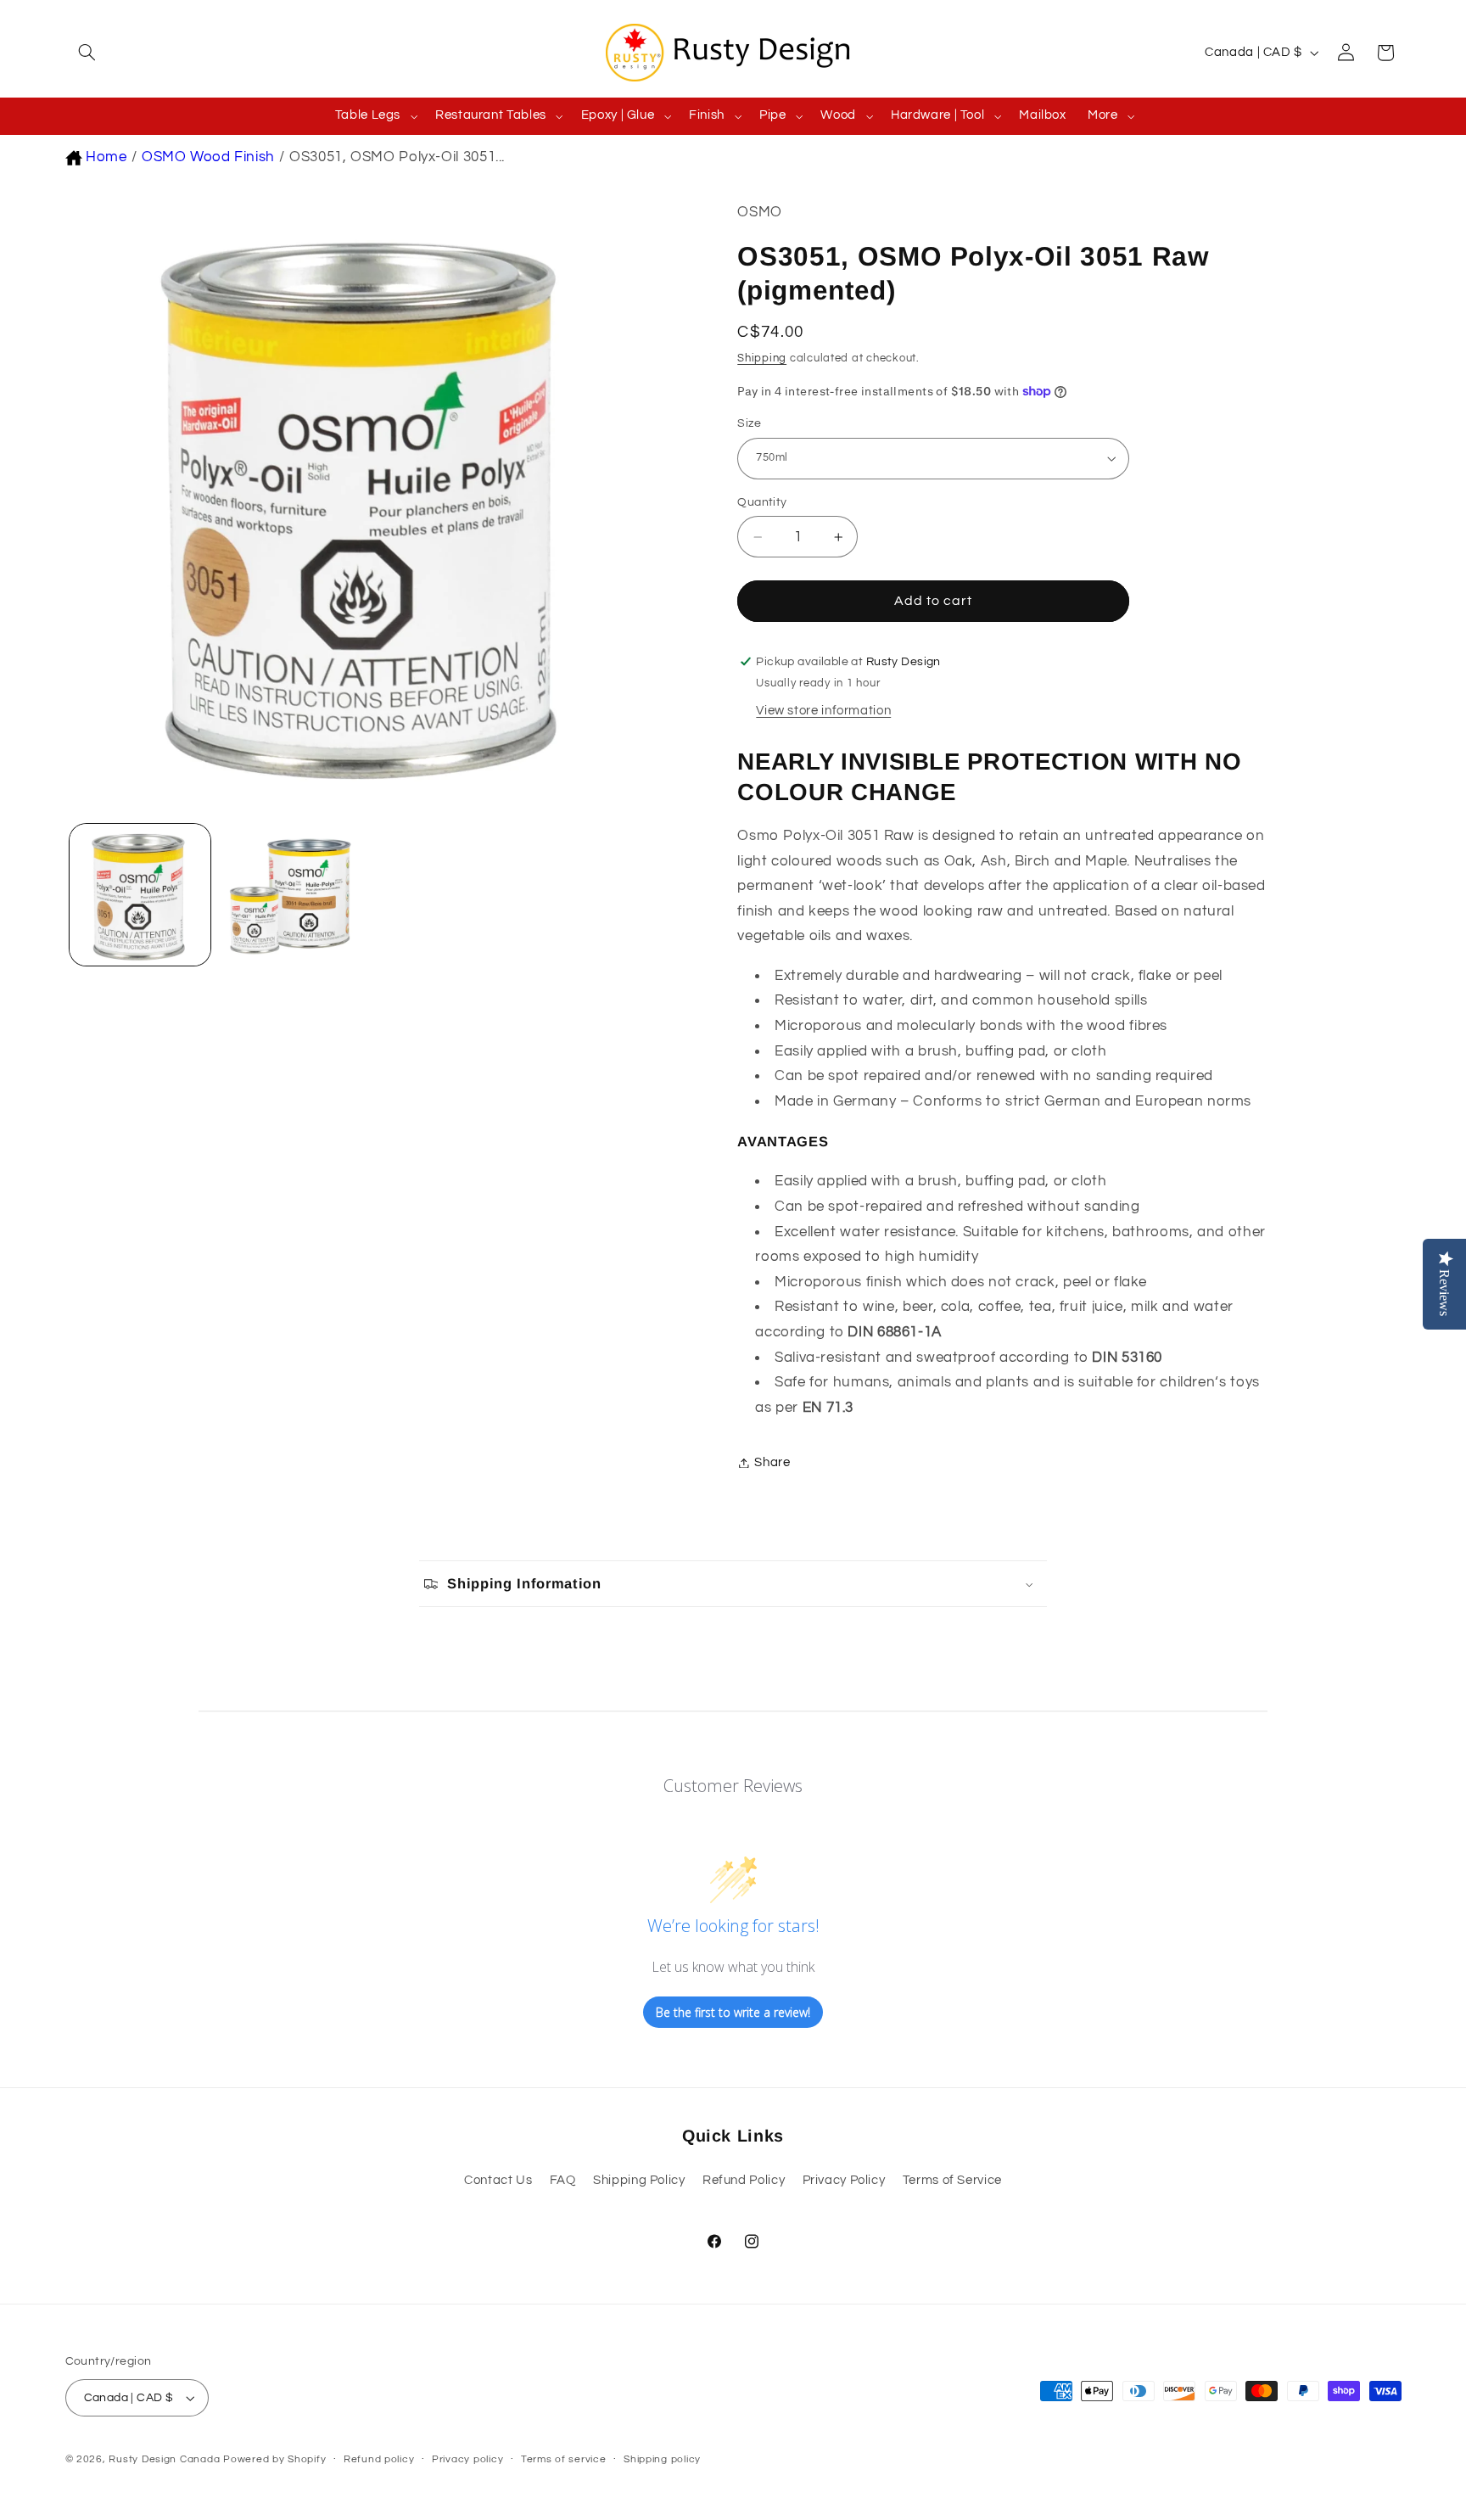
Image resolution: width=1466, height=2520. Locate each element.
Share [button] (772, 1462)
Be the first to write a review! (733, 2012)
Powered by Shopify (274, 2459)
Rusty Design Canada (166, 2459)
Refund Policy (744, 2180)
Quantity (762, 502)
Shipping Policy (639, 2180)
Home (106, 157)
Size (749, 423)
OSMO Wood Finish (208, 157)
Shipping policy (662, 2459)
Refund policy (379, 2459)
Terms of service (564, 2459)
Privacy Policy (844, 2180)
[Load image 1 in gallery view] (140, 894)
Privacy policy (467, 2459)
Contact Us (498, 2180)
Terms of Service (952, 2180)
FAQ (563, 2180)
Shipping (762, 358)
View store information (823, 711)
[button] (85, 53)
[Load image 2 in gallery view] (289, 894)
